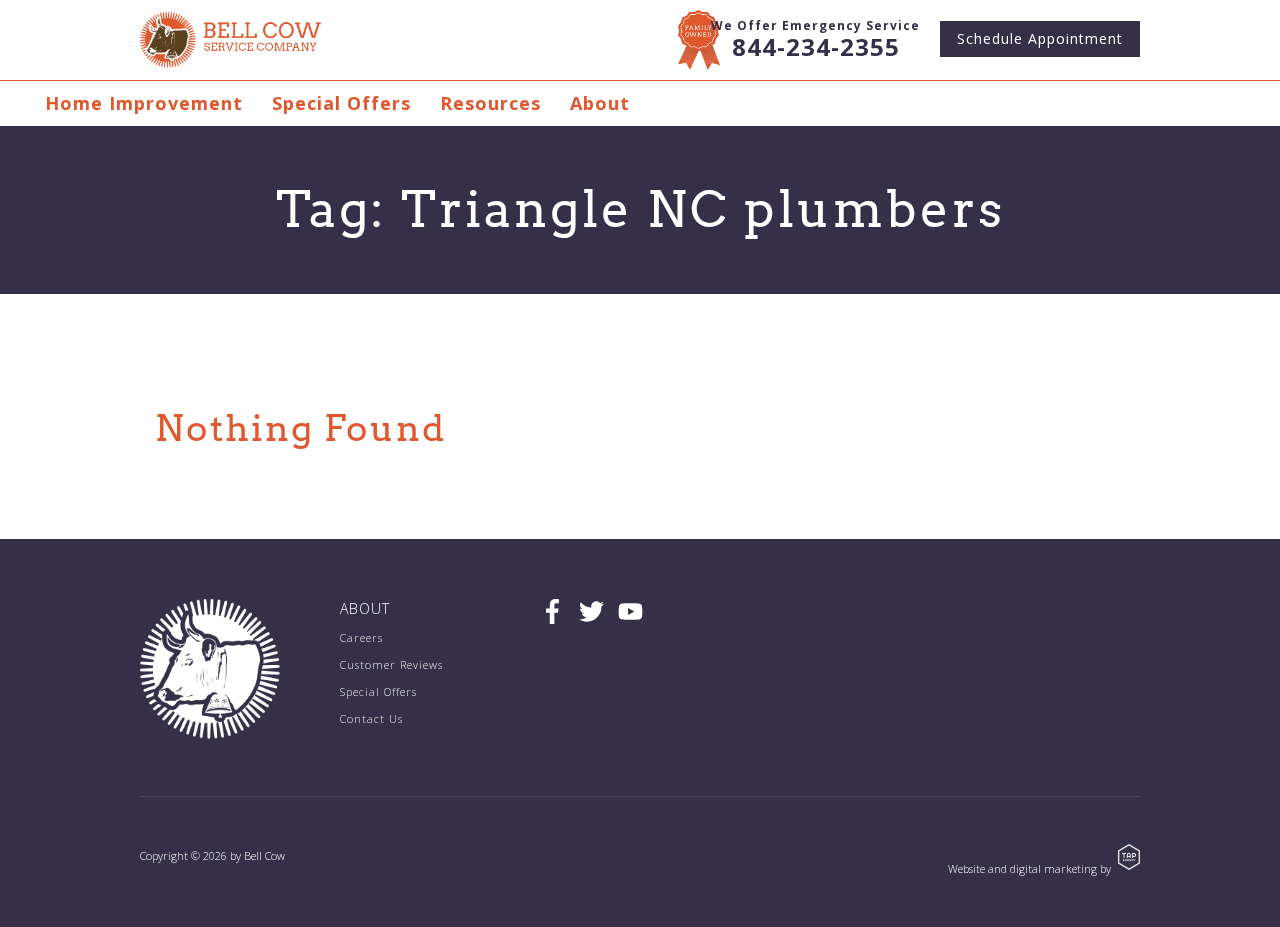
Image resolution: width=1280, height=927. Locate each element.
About (600, 103)
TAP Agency (1129, 857)
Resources (490, 103)
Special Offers (341, 103)
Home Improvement (144, 103)
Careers (361, 637)
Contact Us (371, 718)
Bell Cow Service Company (230, 40)
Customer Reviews (391, 664)
